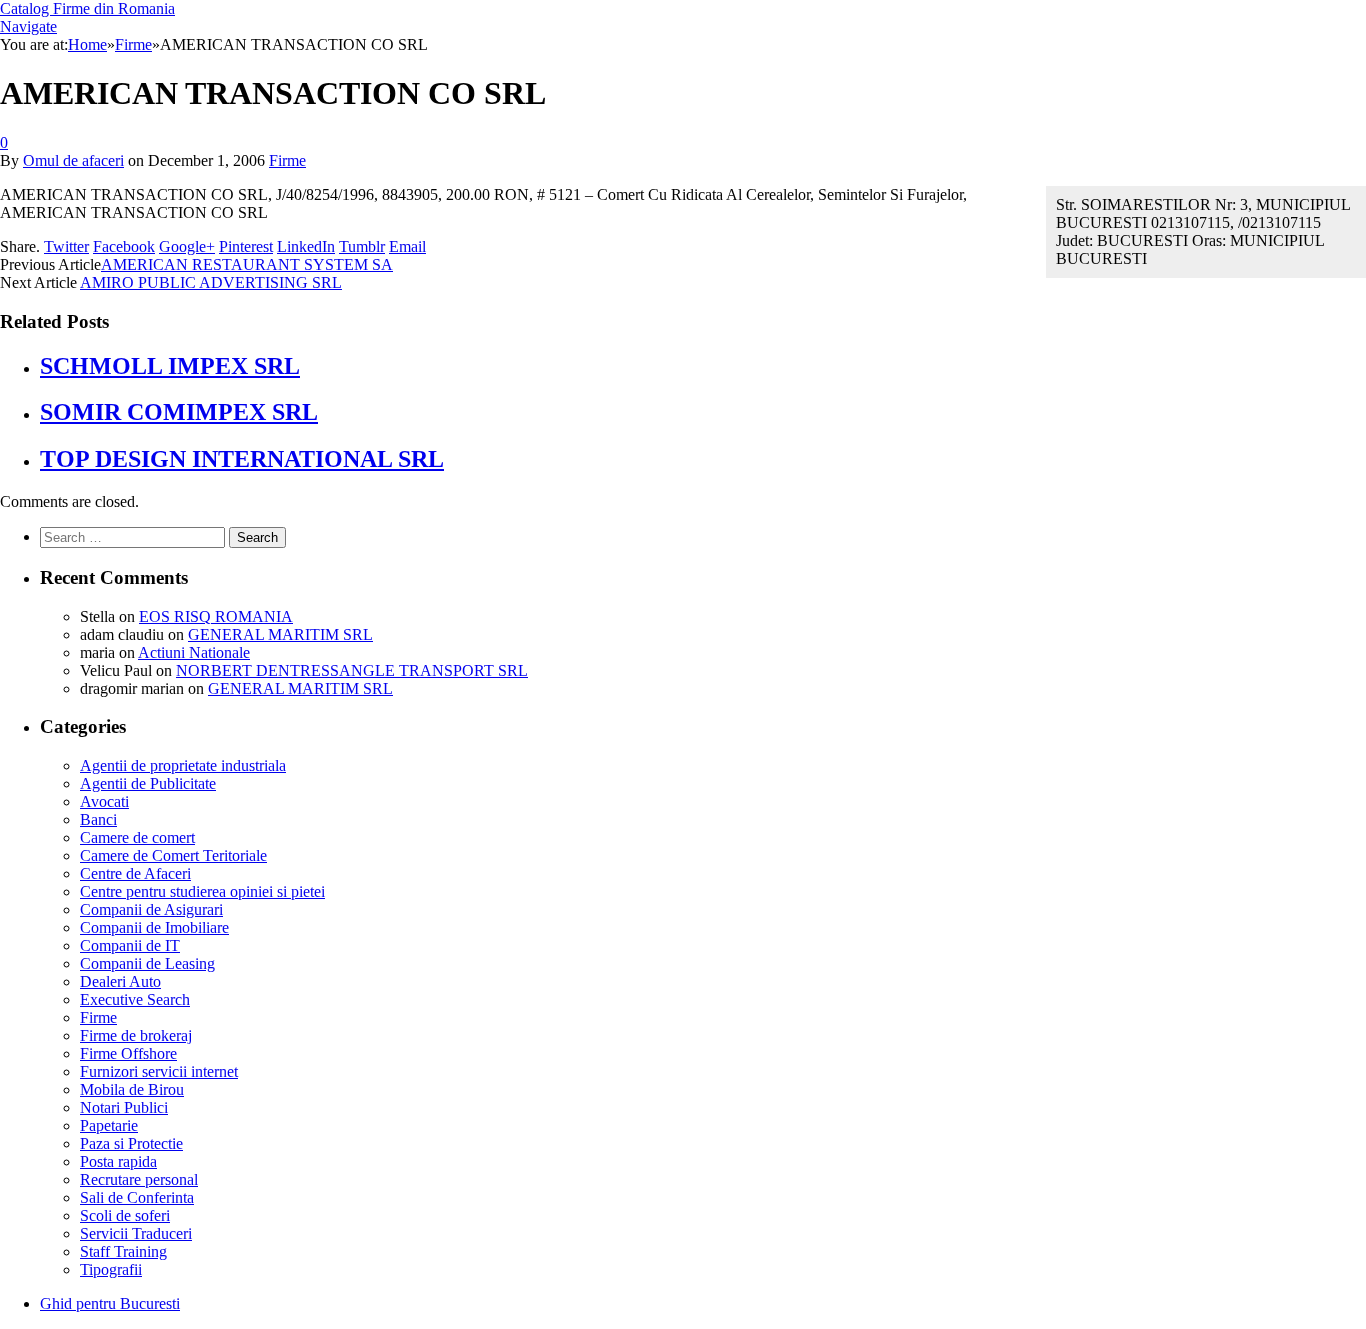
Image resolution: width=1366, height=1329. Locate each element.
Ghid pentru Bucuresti (110, 1303)
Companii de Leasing (147, 963)
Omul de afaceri (73, 160)
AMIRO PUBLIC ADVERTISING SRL (211, 282)
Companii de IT (130, 945)
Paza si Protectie (131, 1143)
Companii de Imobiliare (154, 927)
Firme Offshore (128, 1053)
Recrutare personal (139, 1179)
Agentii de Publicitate (148, 783)
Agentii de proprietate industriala (183, 765)
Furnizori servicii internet (159, 1071)
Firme (287, 160)
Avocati (104, 801)
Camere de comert (137, 837)
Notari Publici (124, 1107)
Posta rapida (118, 1161)
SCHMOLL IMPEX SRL (170, 366)
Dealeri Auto (120, 981)
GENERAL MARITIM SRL (280, 634)
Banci (98, 819)
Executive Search (135, 999)
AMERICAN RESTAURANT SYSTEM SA (247, 264)
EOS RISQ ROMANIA (216, 616)
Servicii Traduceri (136, 1233)
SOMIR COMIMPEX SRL (179, 412)
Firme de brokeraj (136, 1035)
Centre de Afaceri (135, 873)
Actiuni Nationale (194, 652)
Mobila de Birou (132, 1089)
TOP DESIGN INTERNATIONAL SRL (242, 459)
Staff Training (123, 1251)
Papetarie (109, 1125)
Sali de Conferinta (137, 1197)
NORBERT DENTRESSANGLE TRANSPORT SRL (352, 670)
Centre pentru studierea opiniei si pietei (202, 891)
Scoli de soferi (125, 1215)
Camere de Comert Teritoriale (173, 855)
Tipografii (111, 1269)
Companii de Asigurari (151, 909)
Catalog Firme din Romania (87, 8)
